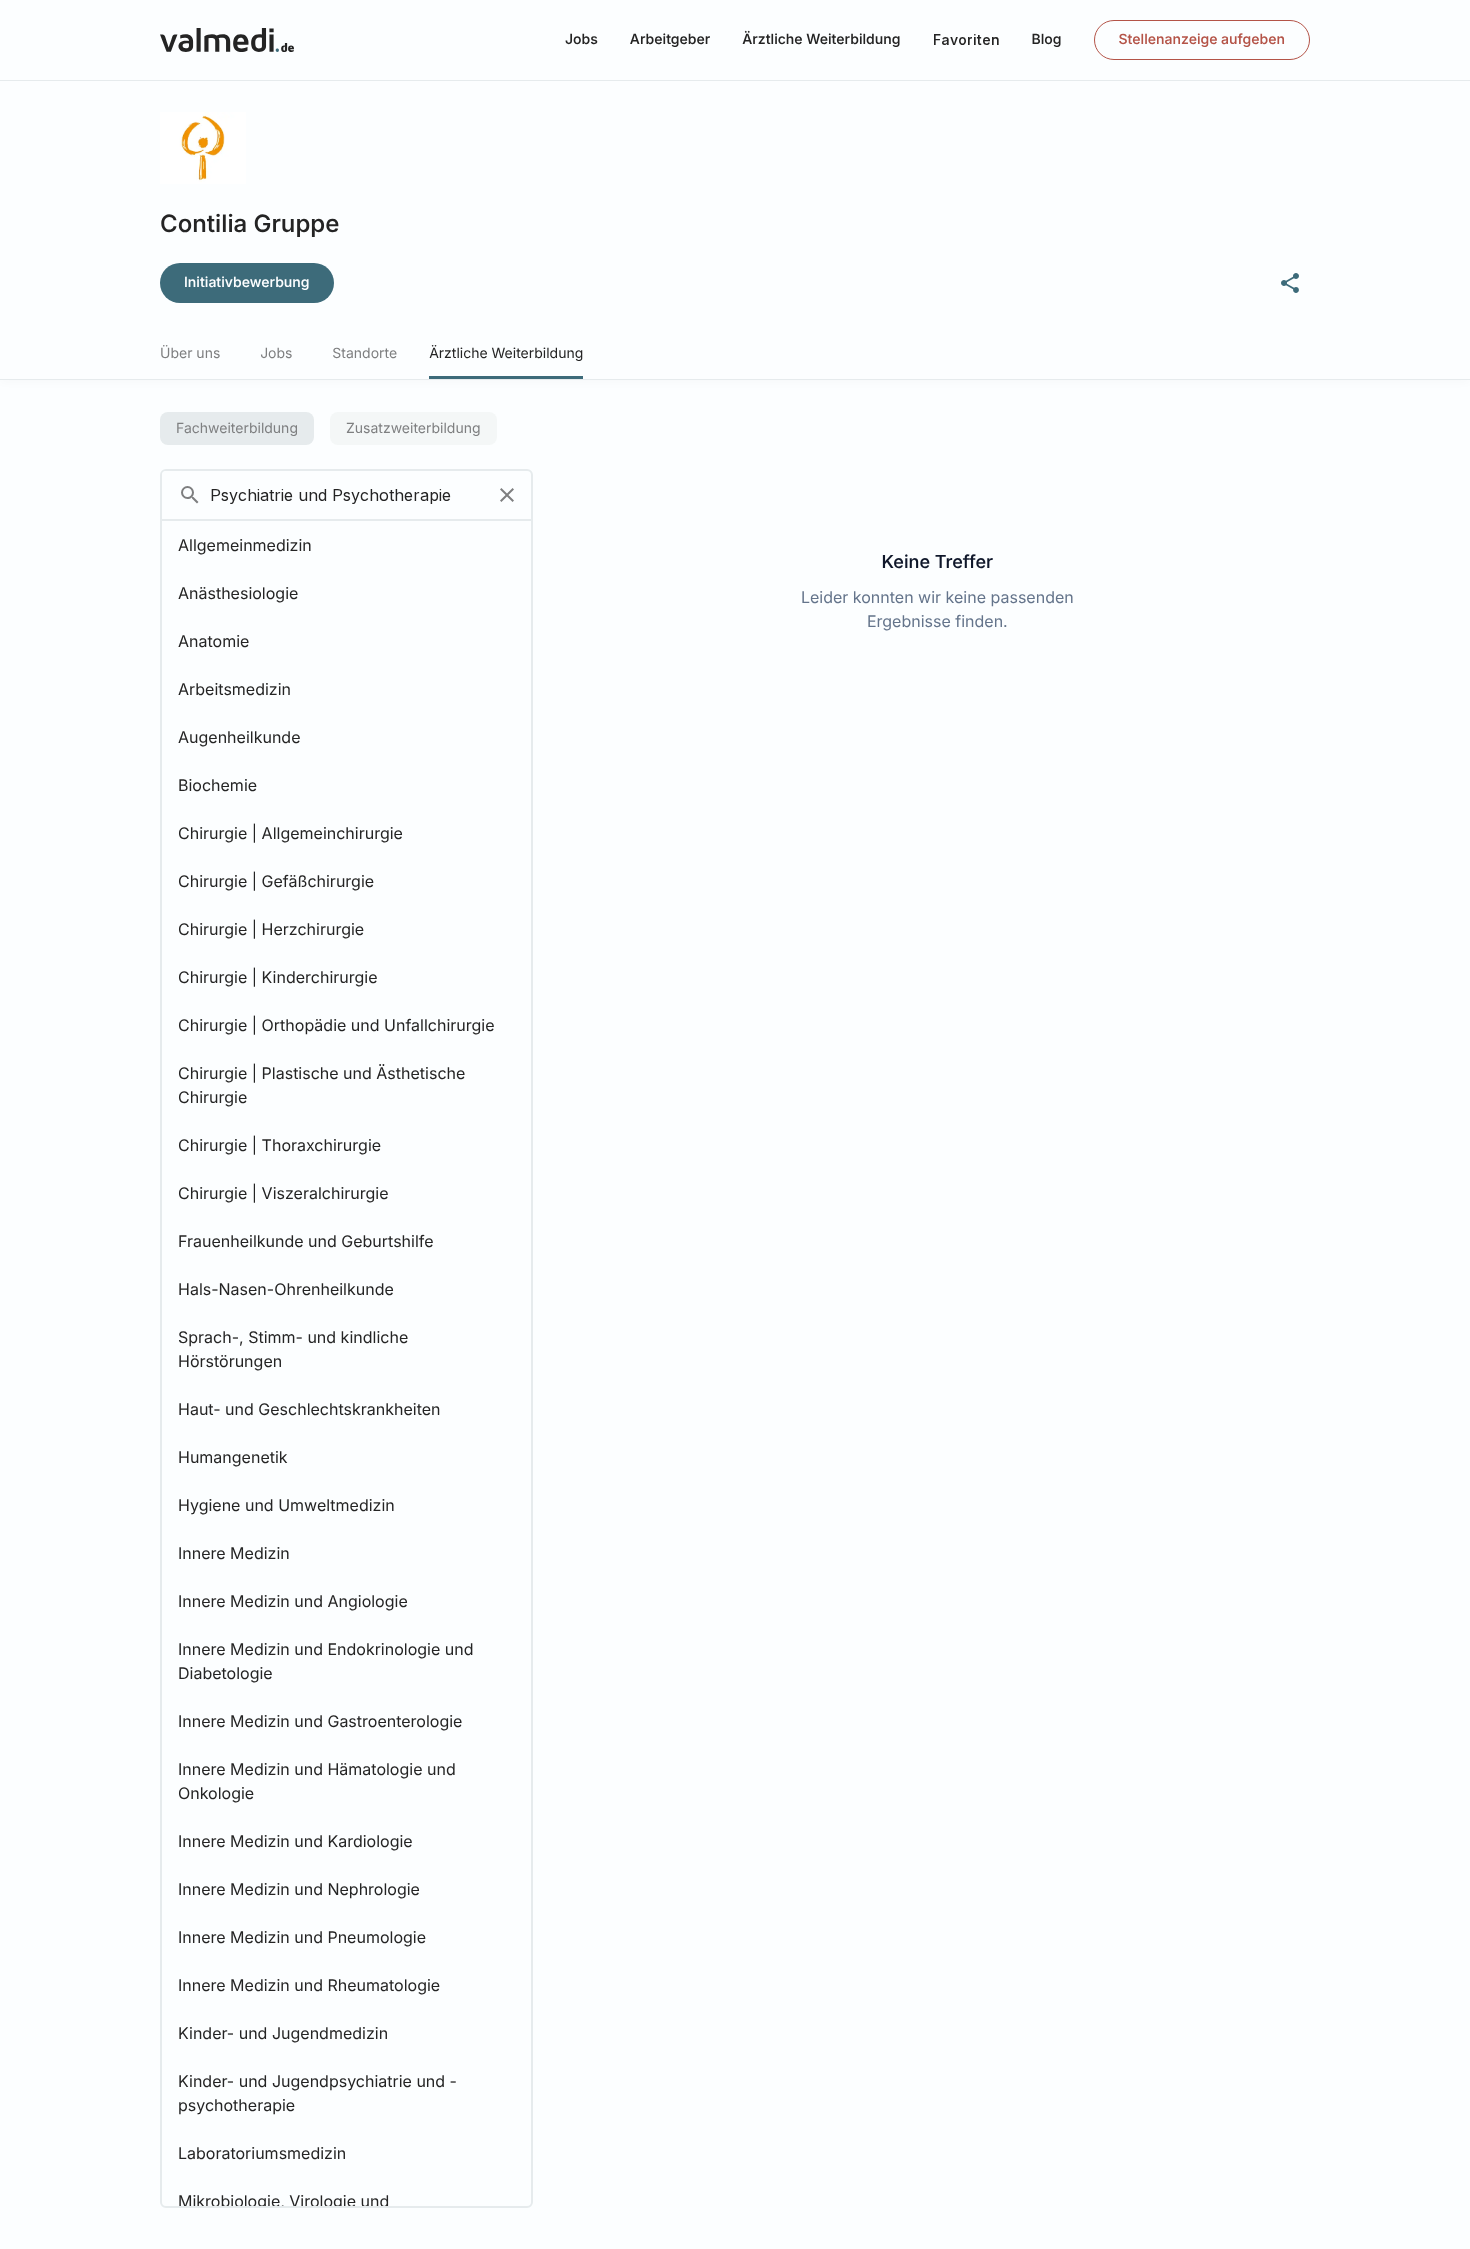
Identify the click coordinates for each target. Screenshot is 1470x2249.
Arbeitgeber (670, 39)
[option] (346, 545)
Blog (1047, 39)
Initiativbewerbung (247, 282)
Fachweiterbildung (237, 428)
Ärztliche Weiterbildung (821, 39)
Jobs (581, 39)
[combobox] (322, 495)
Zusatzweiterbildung (413, 428)
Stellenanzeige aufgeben (1202, 39)
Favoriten (966, 39)
